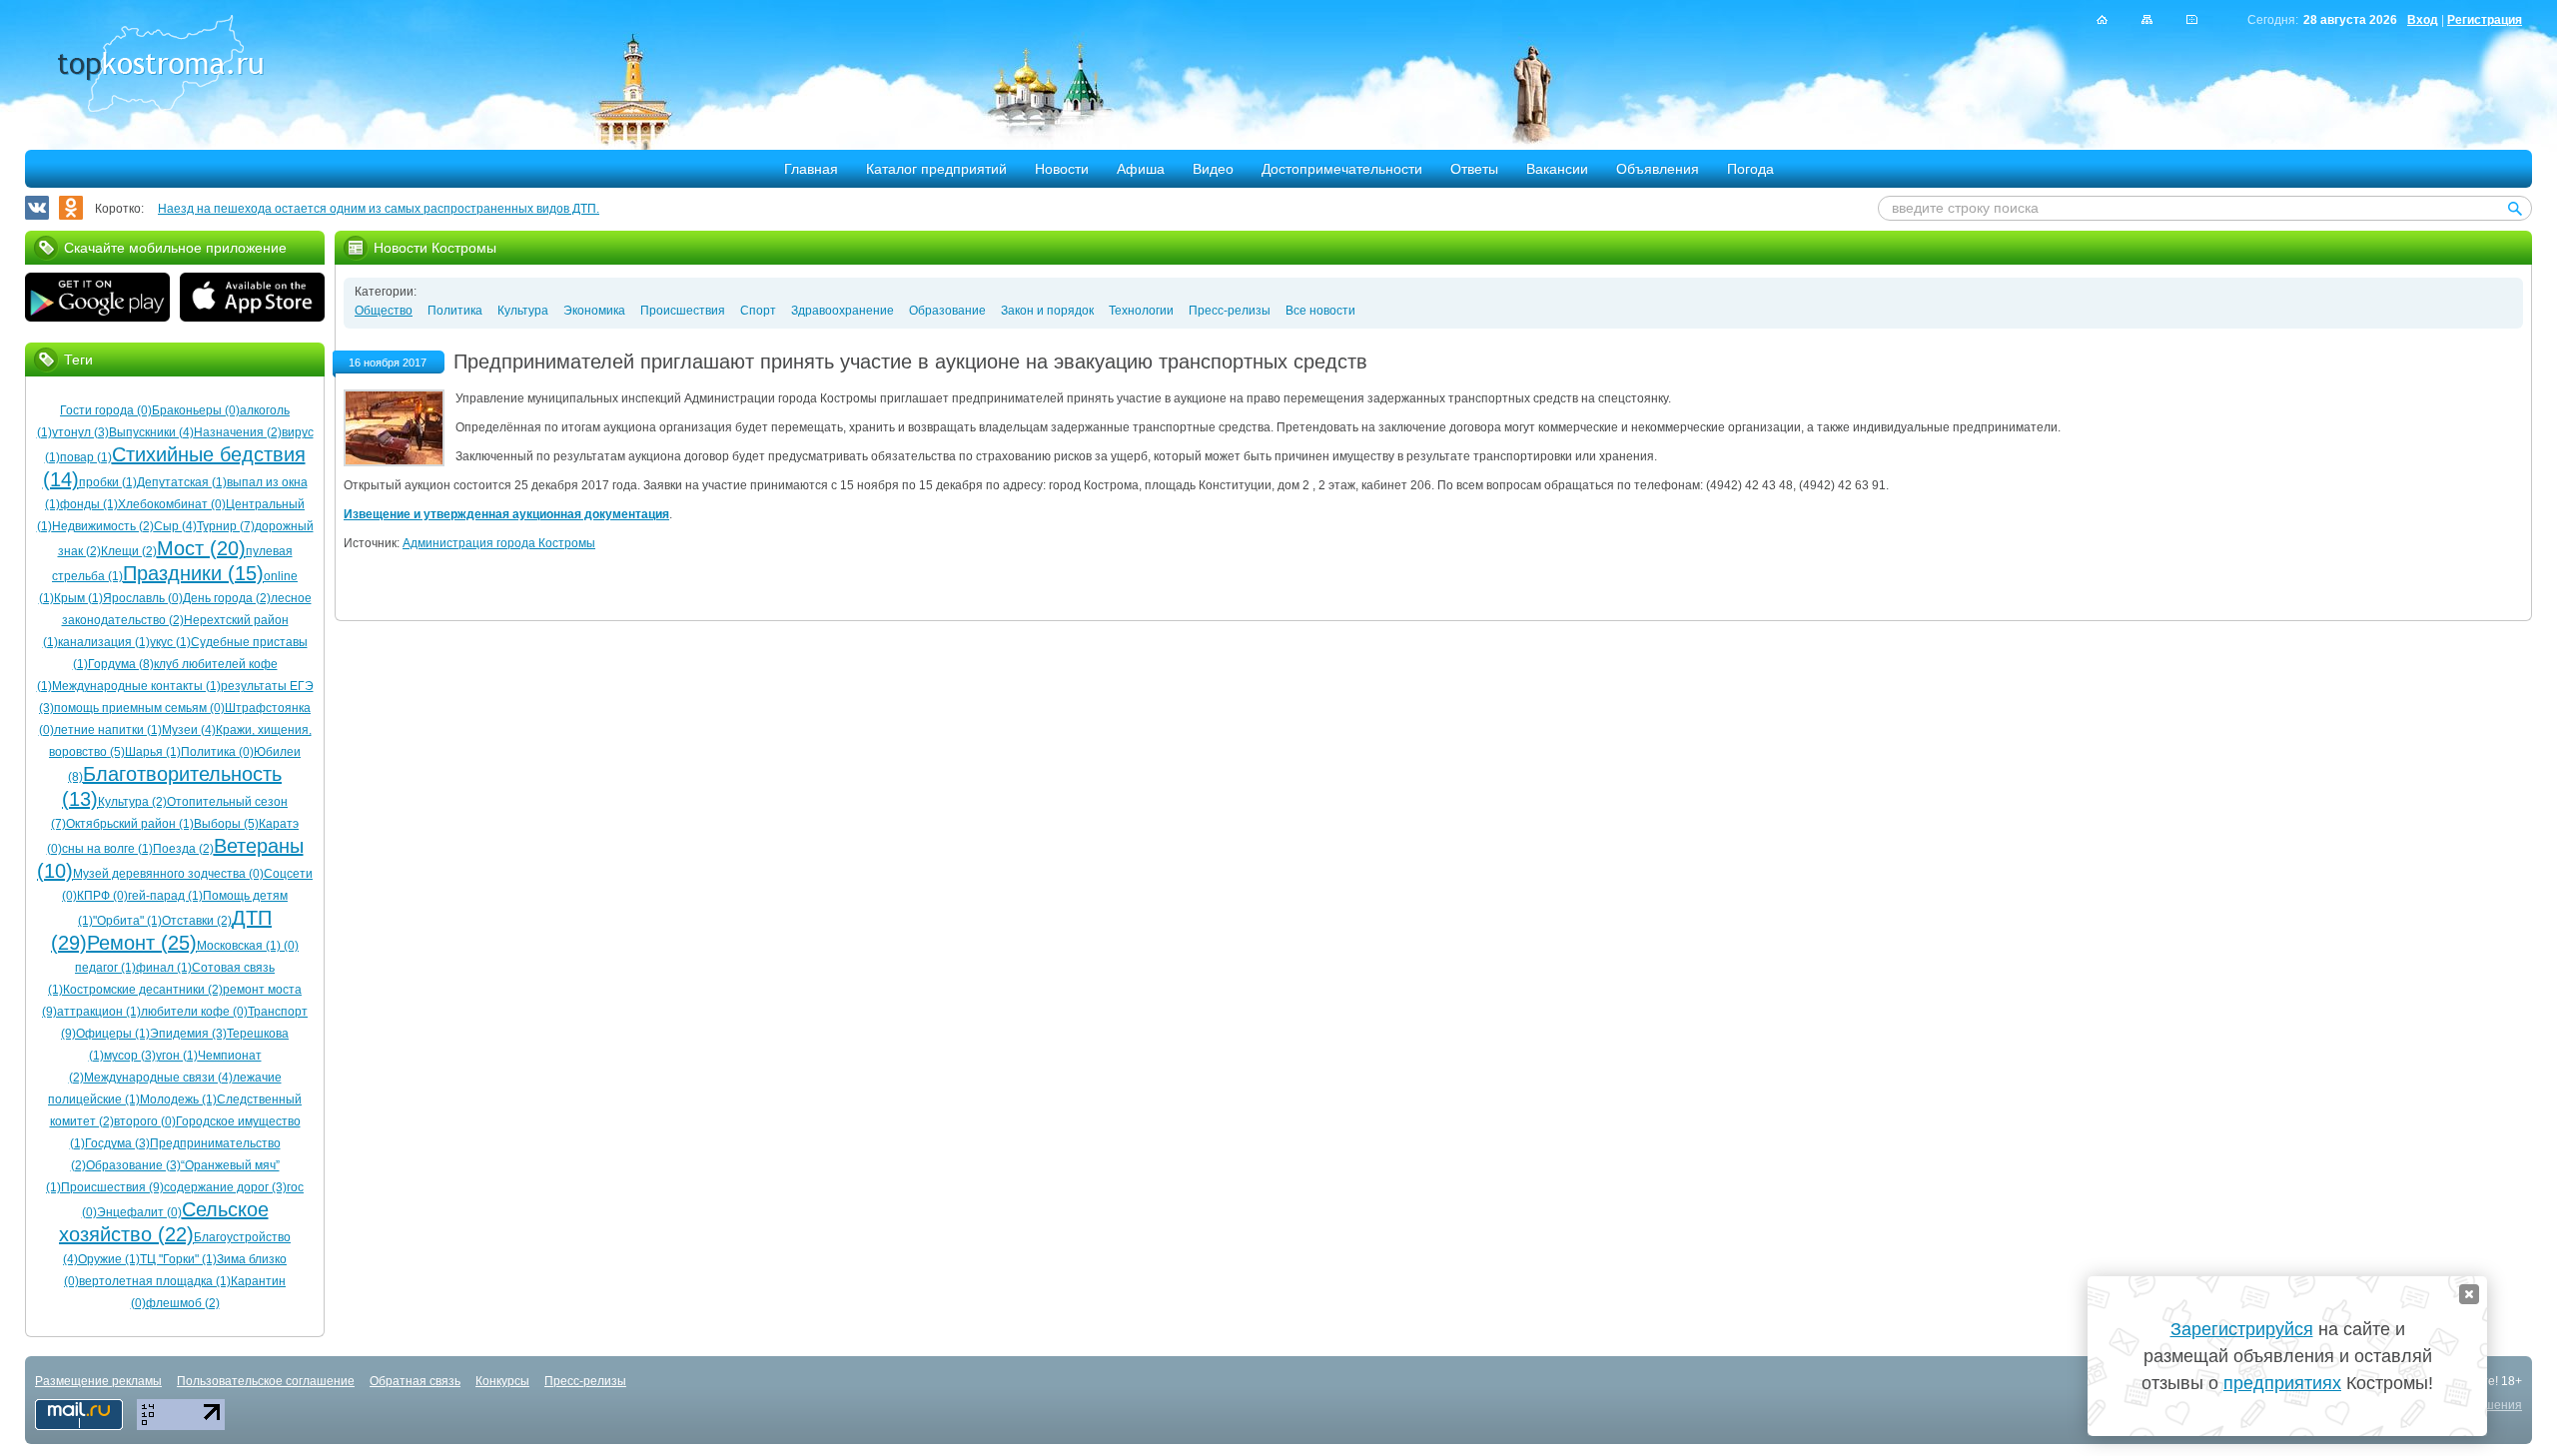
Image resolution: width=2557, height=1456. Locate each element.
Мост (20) (201, 548)
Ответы (1474, 169)
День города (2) (227, 598)
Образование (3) (133, 1165)
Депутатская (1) (182, 482)
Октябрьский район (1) (130, 824)
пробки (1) (108, 482)
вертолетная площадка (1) (155, 1281)
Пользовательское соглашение (266, 1381)
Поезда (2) (183, 849)
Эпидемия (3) (188, 1034)
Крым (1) (78, 598)
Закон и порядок (1047, 311)
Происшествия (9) (112, 1187)
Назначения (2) (238, 432)
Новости (1062, 169)
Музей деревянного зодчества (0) (168, 874)
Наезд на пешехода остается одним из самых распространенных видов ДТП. (379, 209)
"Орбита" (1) (127, 921)
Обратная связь (415, 1381)
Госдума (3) (117, 1143)
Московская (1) (239, 946)
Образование (947, 311)
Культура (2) (132, 802)
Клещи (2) (129, 551)
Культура (523, 311)
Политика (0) (217, 752)
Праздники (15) (193, 573)
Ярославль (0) (143, 598)
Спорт (758, 311)
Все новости (1320, 311)
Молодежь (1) (178, 1099)
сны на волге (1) (107, 849)
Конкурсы (502, 1381)
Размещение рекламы (98, 1381)
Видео (1213, 169)
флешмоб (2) (183, 1303)
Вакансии (1557, 169)
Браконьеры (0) (196, 410)
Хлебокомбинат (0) (172, 504)
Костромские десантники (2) (143, 990)
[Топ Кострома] (160, 66)
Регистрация (2485, 20)
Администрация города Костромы (499, 543)
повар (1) (86, 457)
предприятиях (2282, 1383)
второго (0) (145, 1121)
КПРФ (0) (102, 896)
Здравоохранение (843, 311)
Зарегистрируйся (2242, 1329)
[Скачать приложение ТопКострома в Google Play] (97, 300)
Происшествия (683, 311)
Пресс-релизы (1230, 311)
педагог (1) (105, 968)
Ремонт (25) (142, 943)
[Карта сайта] (2147, 19)
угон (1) (177, 1056)
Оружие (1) (109, 1259)
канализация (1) (104, 642)
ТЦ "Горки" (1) (178, 1259)
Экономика (594, 311)
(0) (290, 946)
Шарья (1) (153, 752)
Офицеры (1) (113, 1034)
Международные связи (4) (158, 1078)
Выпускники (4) (151, 432)
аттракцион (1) (99, 1012)
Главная (811, 169)
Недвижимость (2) (103, 526)
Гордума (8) (121, 664)
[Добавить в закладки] (2192, 19)
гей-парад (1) (165, 896)
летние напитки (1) (108, 730)
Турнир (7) (226, 526)
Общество (384, 311)
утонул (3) (80, 432)
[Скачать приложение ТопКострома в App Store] (252, 300)
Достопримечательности (1342, 169)
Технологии (1141, 311)
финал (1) (164, 968)
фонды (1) (89, 504)
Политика (455, 311)
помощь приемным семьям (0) (139, 708)
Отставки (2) (197, 921)
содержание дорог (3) (225, 1187)
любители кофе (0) (194, 1012)
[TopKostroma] (2102, 19)
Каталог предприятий (936, 169)
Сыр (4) (175, 526)
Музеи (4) (189, 730)
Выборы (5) (226, 824)
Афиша (1141, 169)
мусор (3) (130, 1056)
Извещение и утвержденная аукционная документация (506, 514)
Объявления (1658, 169)
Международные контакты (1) (136, 686)
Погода (1750, 169)
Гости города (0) (106, 410)
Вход (2423, 20)
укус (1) (170, 642)
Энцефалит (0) (139, 1212)
